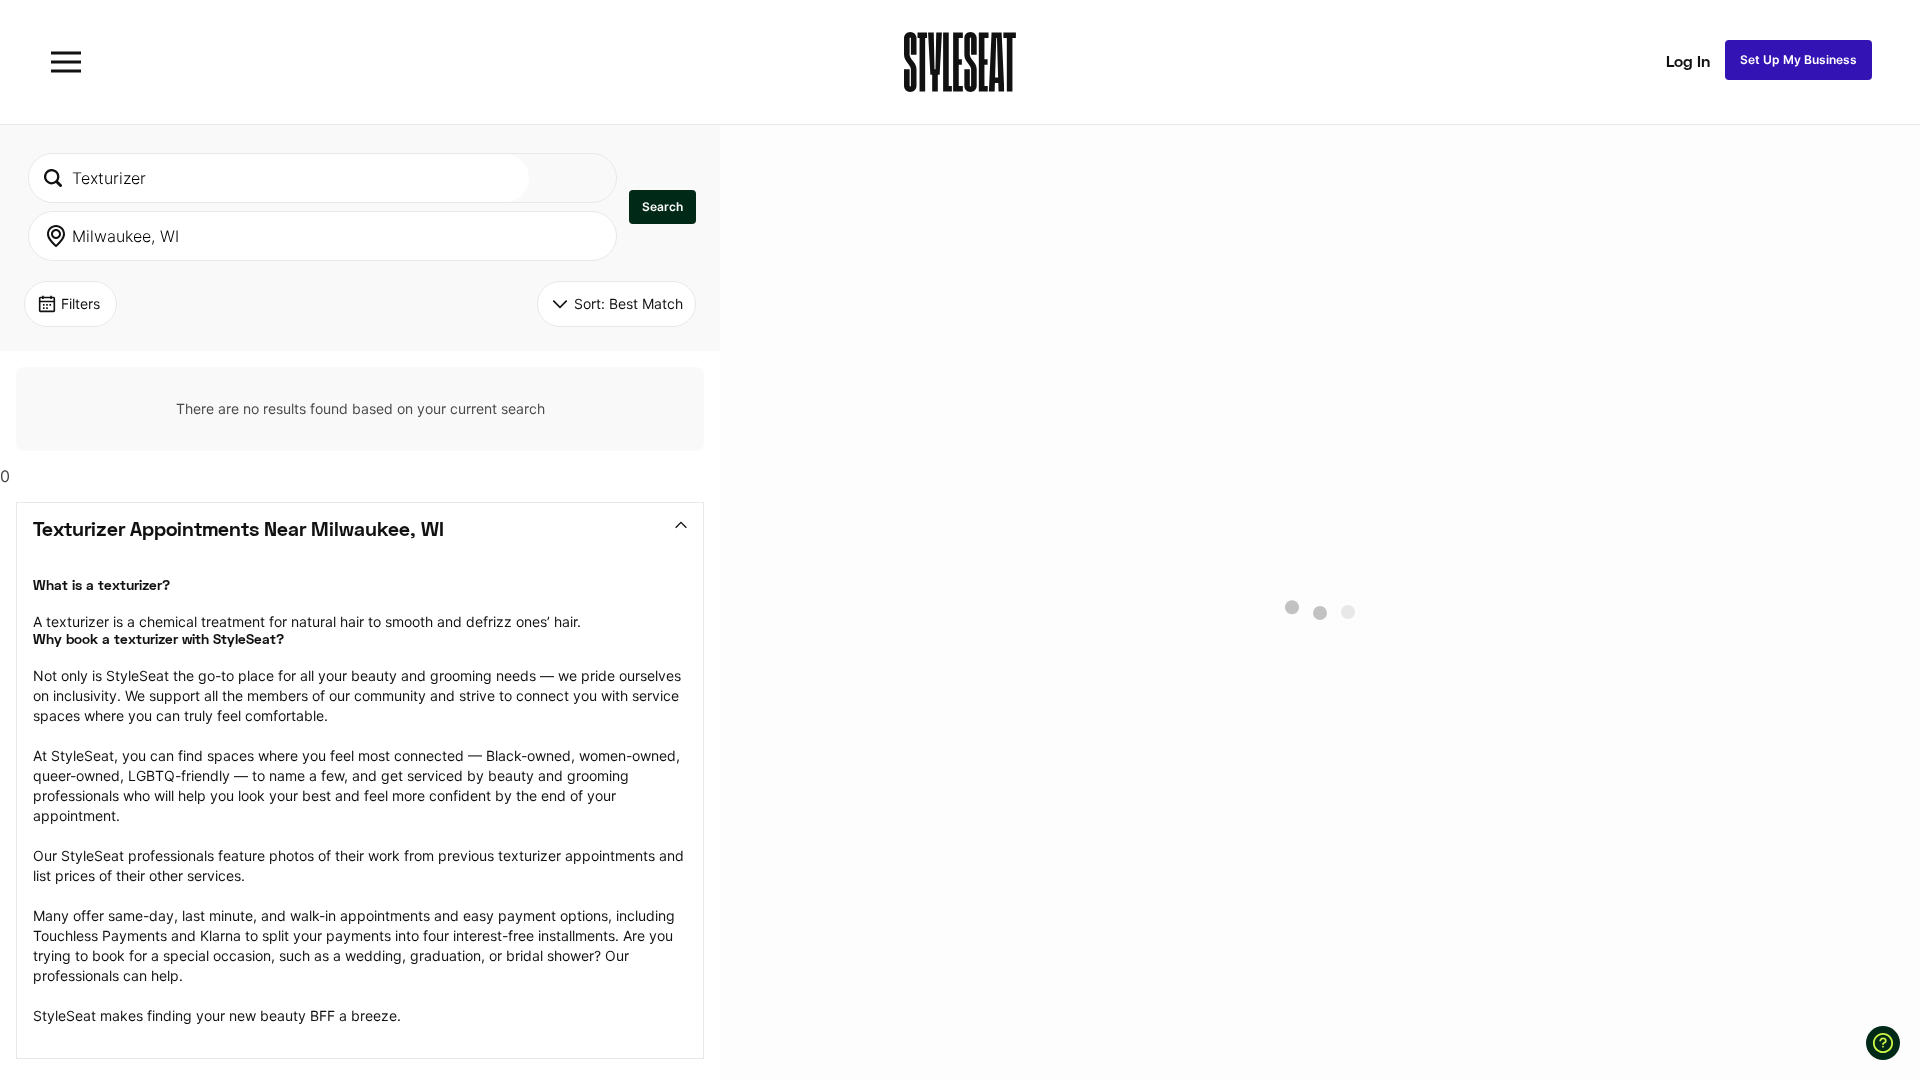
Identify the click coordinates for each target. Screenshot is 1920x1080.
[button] (662, 207)
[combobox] (279, 178)
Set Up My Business (1798, 59)
